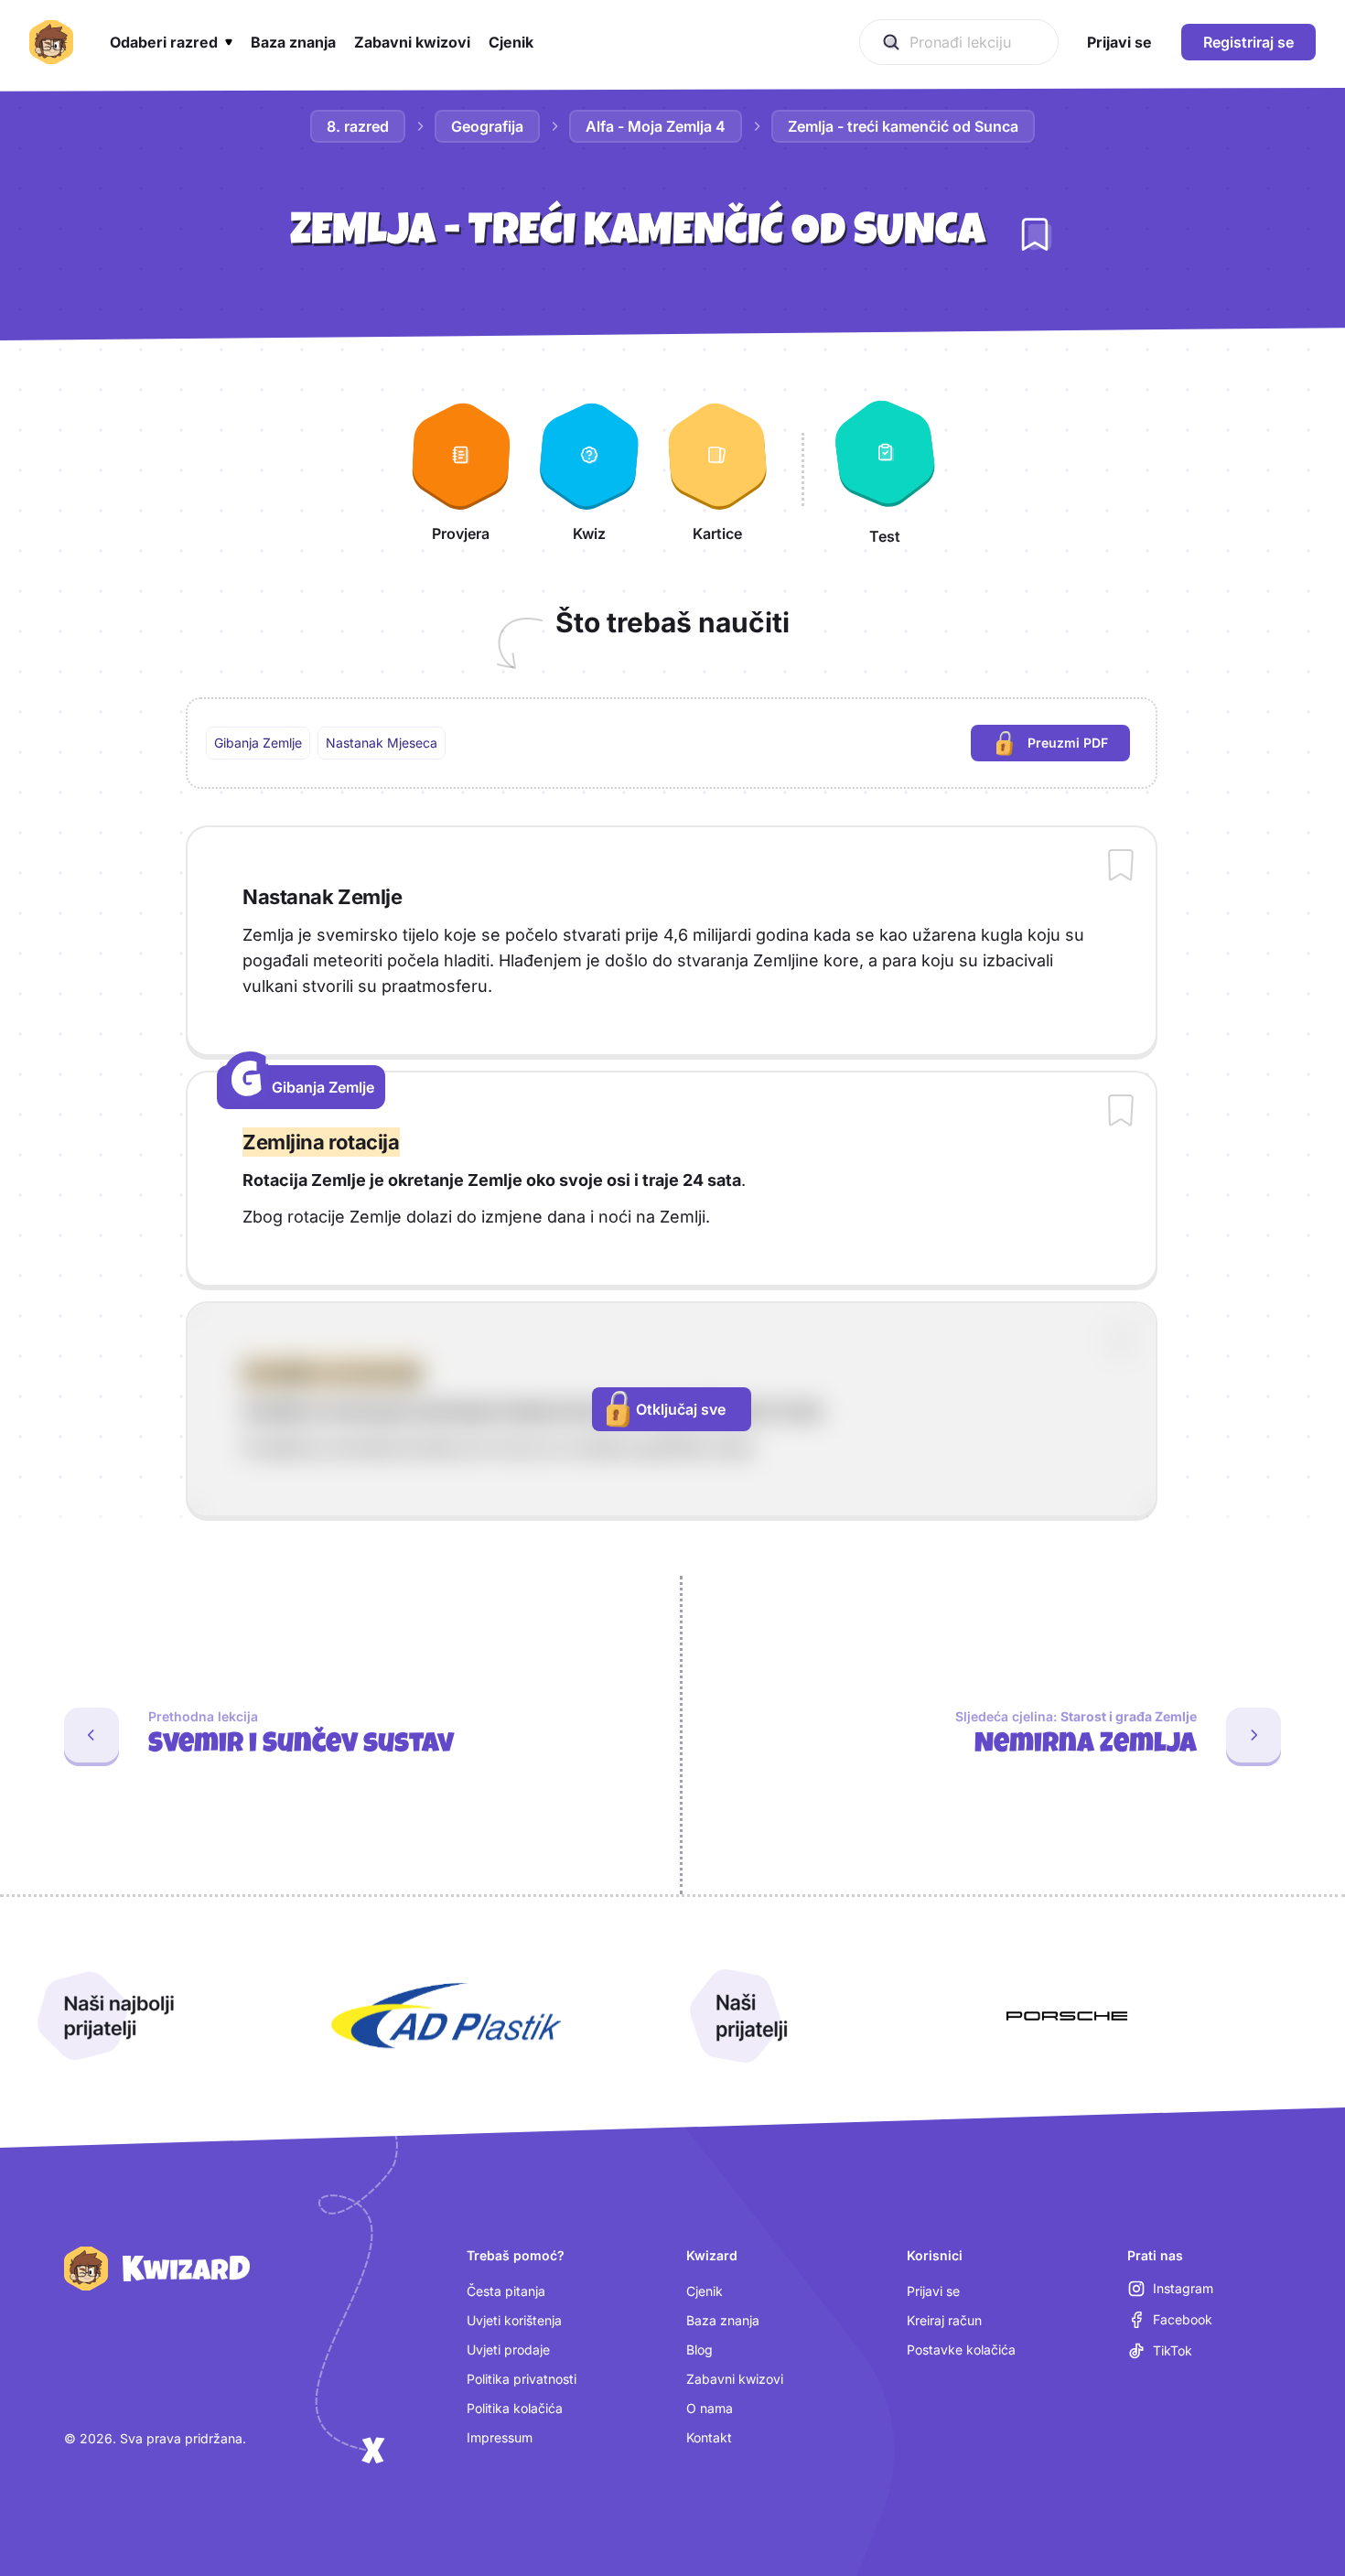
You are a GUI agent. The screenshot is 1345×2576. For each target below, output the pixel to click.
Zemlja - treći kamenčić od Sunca (903, 126)
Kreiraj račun (944, 2320)
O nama (710, 2408)
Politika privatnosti (522, 2379)
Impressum (500, 2437)
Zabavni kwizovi (735, 2379)
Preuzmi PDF (1079, 747)
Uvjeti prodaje (508, 2350)
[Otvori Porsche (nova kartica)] (1067, 2016)
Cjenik (705, 2291)
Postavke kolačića (961, 2350)
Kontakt (709, 2437)
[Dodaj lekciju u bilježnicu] (1035, 234)
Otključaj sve (681, 1409)
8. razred (358, 126)
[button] (171, 42)
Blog (699, 2350)
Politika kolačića (515, 2408)
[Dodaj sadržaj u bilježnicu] (1121, 867)
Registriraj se (1248, 42)
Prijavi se (933, 2291)
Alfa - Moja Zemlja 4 (656, 126)
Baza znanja (723, 2320)
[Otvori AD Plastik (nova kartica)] (447, 2016)
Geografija (487, 126)
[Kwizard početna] (51, 42)
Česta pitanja (506, 2291)
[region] (672, 743)
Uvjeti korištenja (514, 2320)
